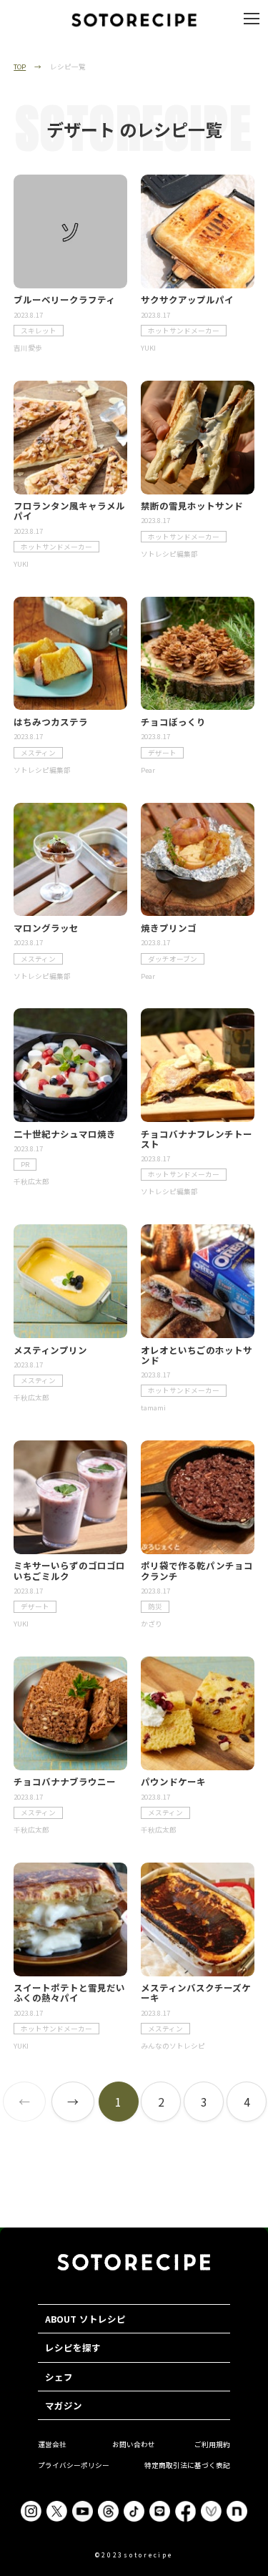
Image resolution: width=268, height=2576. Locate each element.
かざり (152, 1624)
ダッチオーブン (173, 959)
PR (25, 1164)
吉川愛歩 (28, 348)
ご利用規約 (212, 2444)
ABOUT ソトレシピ (85, 2319)
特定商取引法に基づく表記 (187, 2465)
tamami (153, 1407)
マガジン (64, 2405)
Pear (148, 770)
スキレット (39, 331)
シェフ (59, 2377)
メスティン (38, 753)
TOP (20, 67)
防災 (155, 1606)
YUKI (148, 348)
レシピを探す (73, 2347)
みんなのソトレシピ (173, 2046)
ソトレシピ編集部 (169, 554)
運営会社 (52, 2444)
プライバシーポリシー (74, 2465)
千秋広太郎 (31, 1181)
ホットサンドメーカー (184, 331)
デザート (162, 753)
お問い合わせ (134, 2444)
